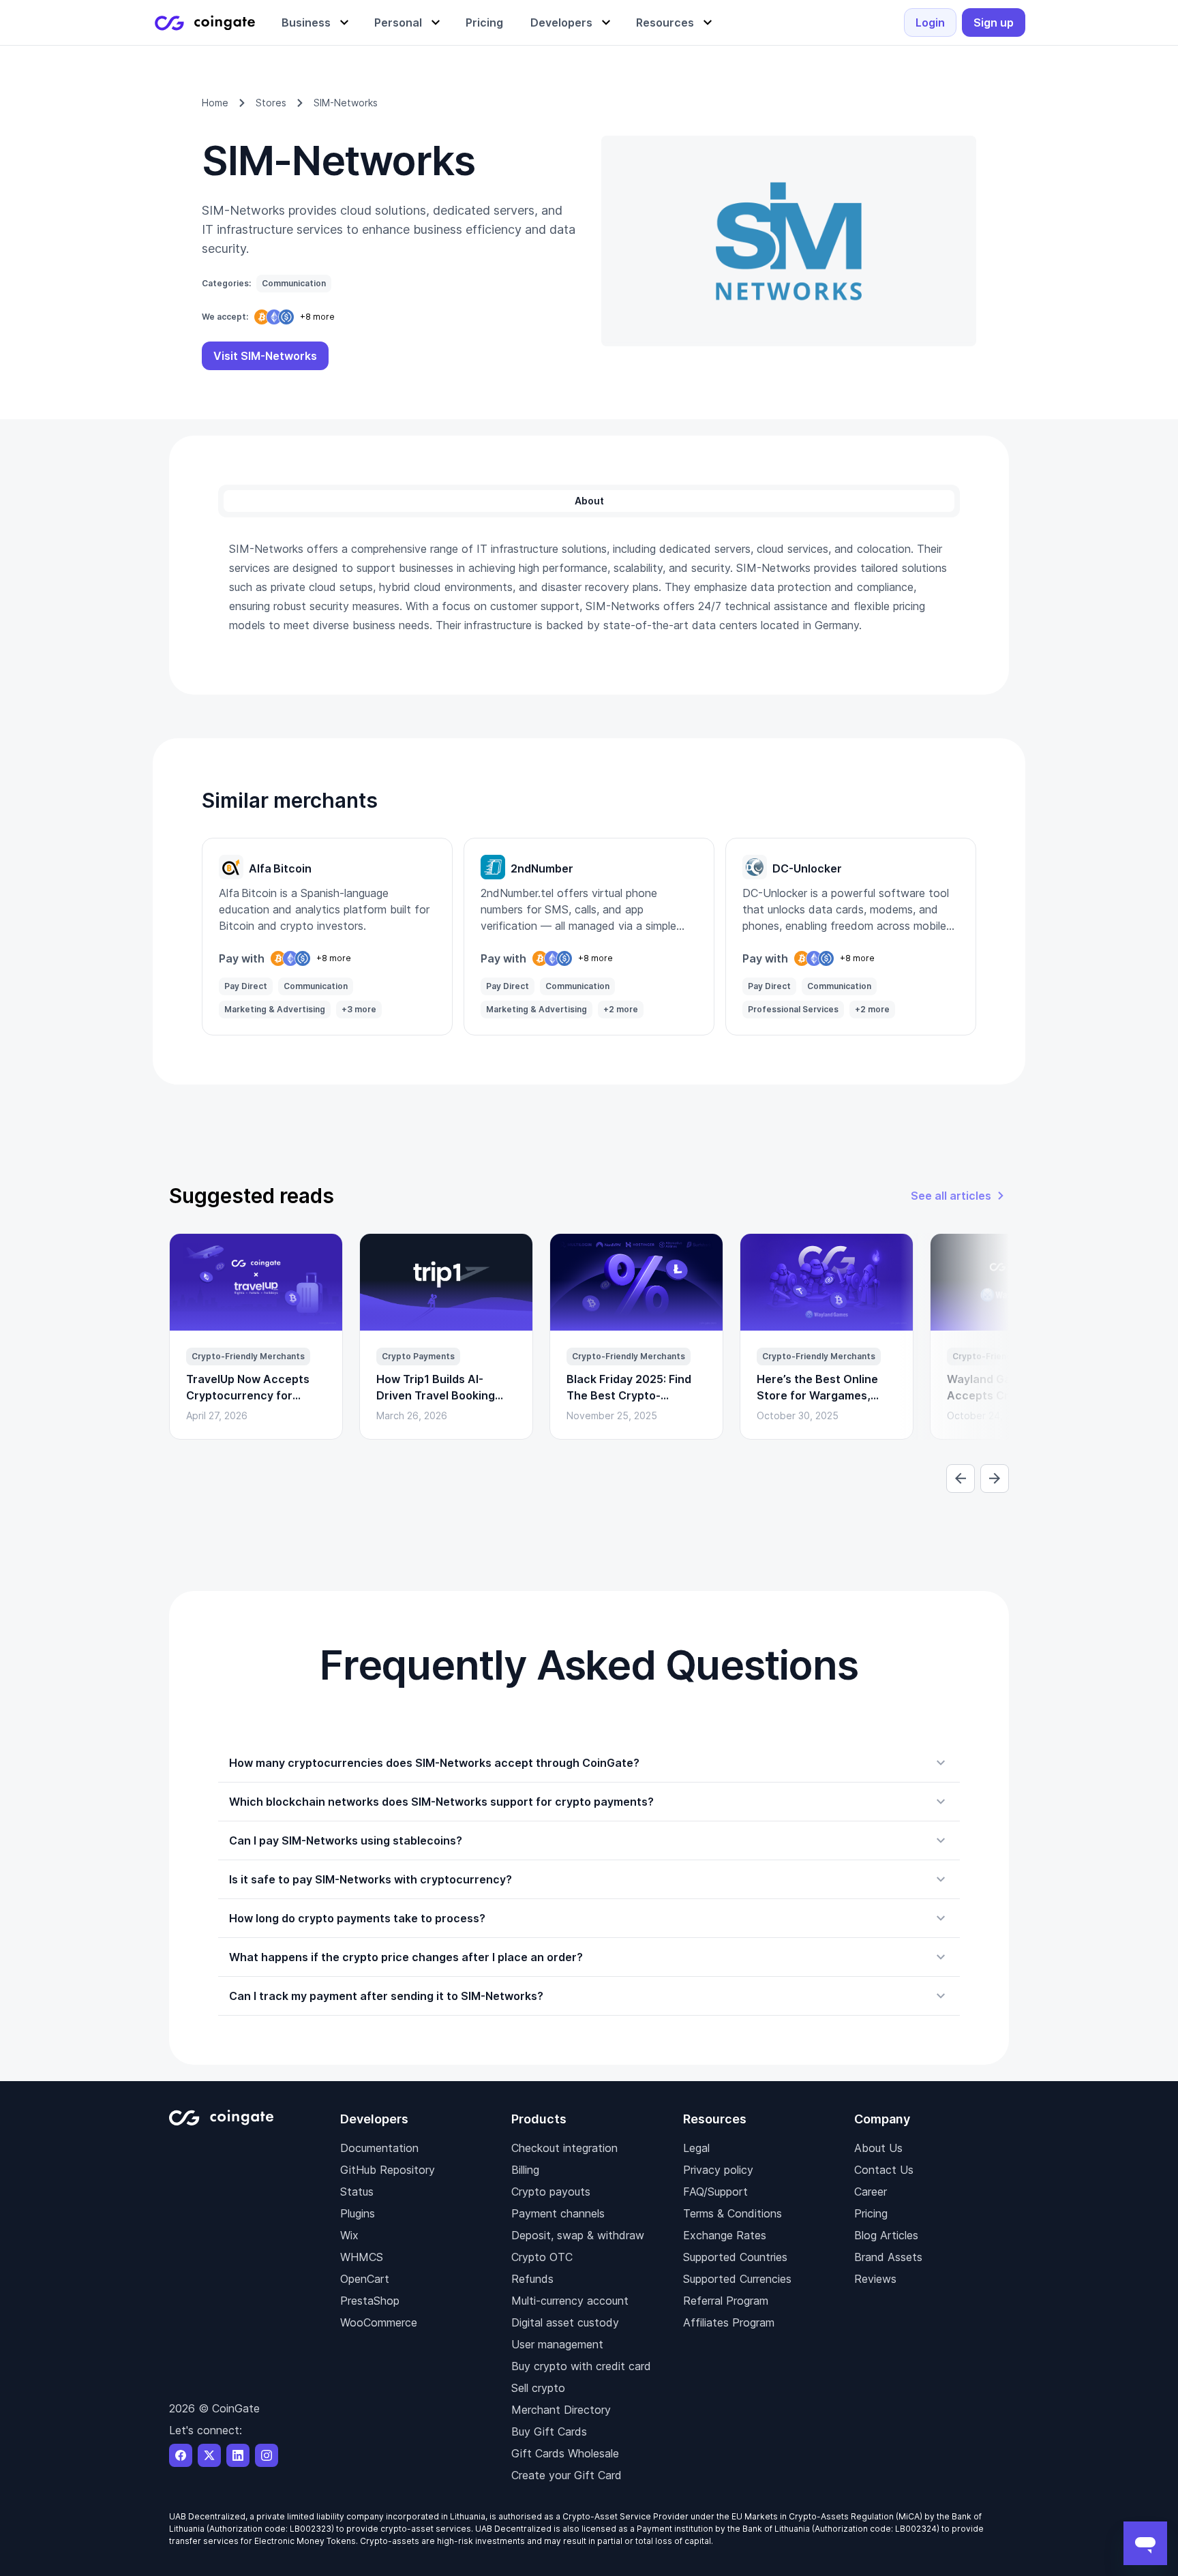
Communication (294, 283)
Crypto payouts (551, 2192)
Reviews (875, 2279)
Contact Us (884, 2170)
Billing (525, 2170)
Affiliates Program (729, 2322)
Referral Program (726, 2301)
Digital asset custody (565, 2322)
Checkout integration (564, 2148)
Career (871, 2192)
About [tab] (589, 501)
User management (557, 2344)
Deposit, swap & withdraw (578, 2235)
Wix (349, 2235)
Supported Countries (735, 2257)
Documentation (379, 2148)
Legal (696, 2148)
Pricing (871, 2213)
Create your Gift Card (567, 2475)
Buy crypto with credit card (581, 2366)
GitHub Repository (388, 2170)
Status (357, 2192)
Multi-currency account (570, 2301)
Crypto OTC (542, 2257)
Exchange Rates (725, 2235)
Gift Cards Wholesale (565, 2453)
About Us (878, 2148)
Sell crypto (538, 2388)
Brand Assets (888, 2257)
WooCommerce (379, 2322)
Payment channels (558, 2213)
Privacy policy (718, 2170)
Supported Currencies (737, 2279)
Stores (271, 103)
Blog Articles (886, 2235)
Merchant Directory (561, 2410)
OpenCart (365, 2279)
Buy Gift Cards (549, 2431)
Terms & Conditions (733, 2213)
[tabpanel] (589, 587)
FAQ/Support (715, 2192)
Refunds (532, 2279)
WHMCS (362, 2257)
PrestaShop (370, 2301)
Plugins (358, 2213)
